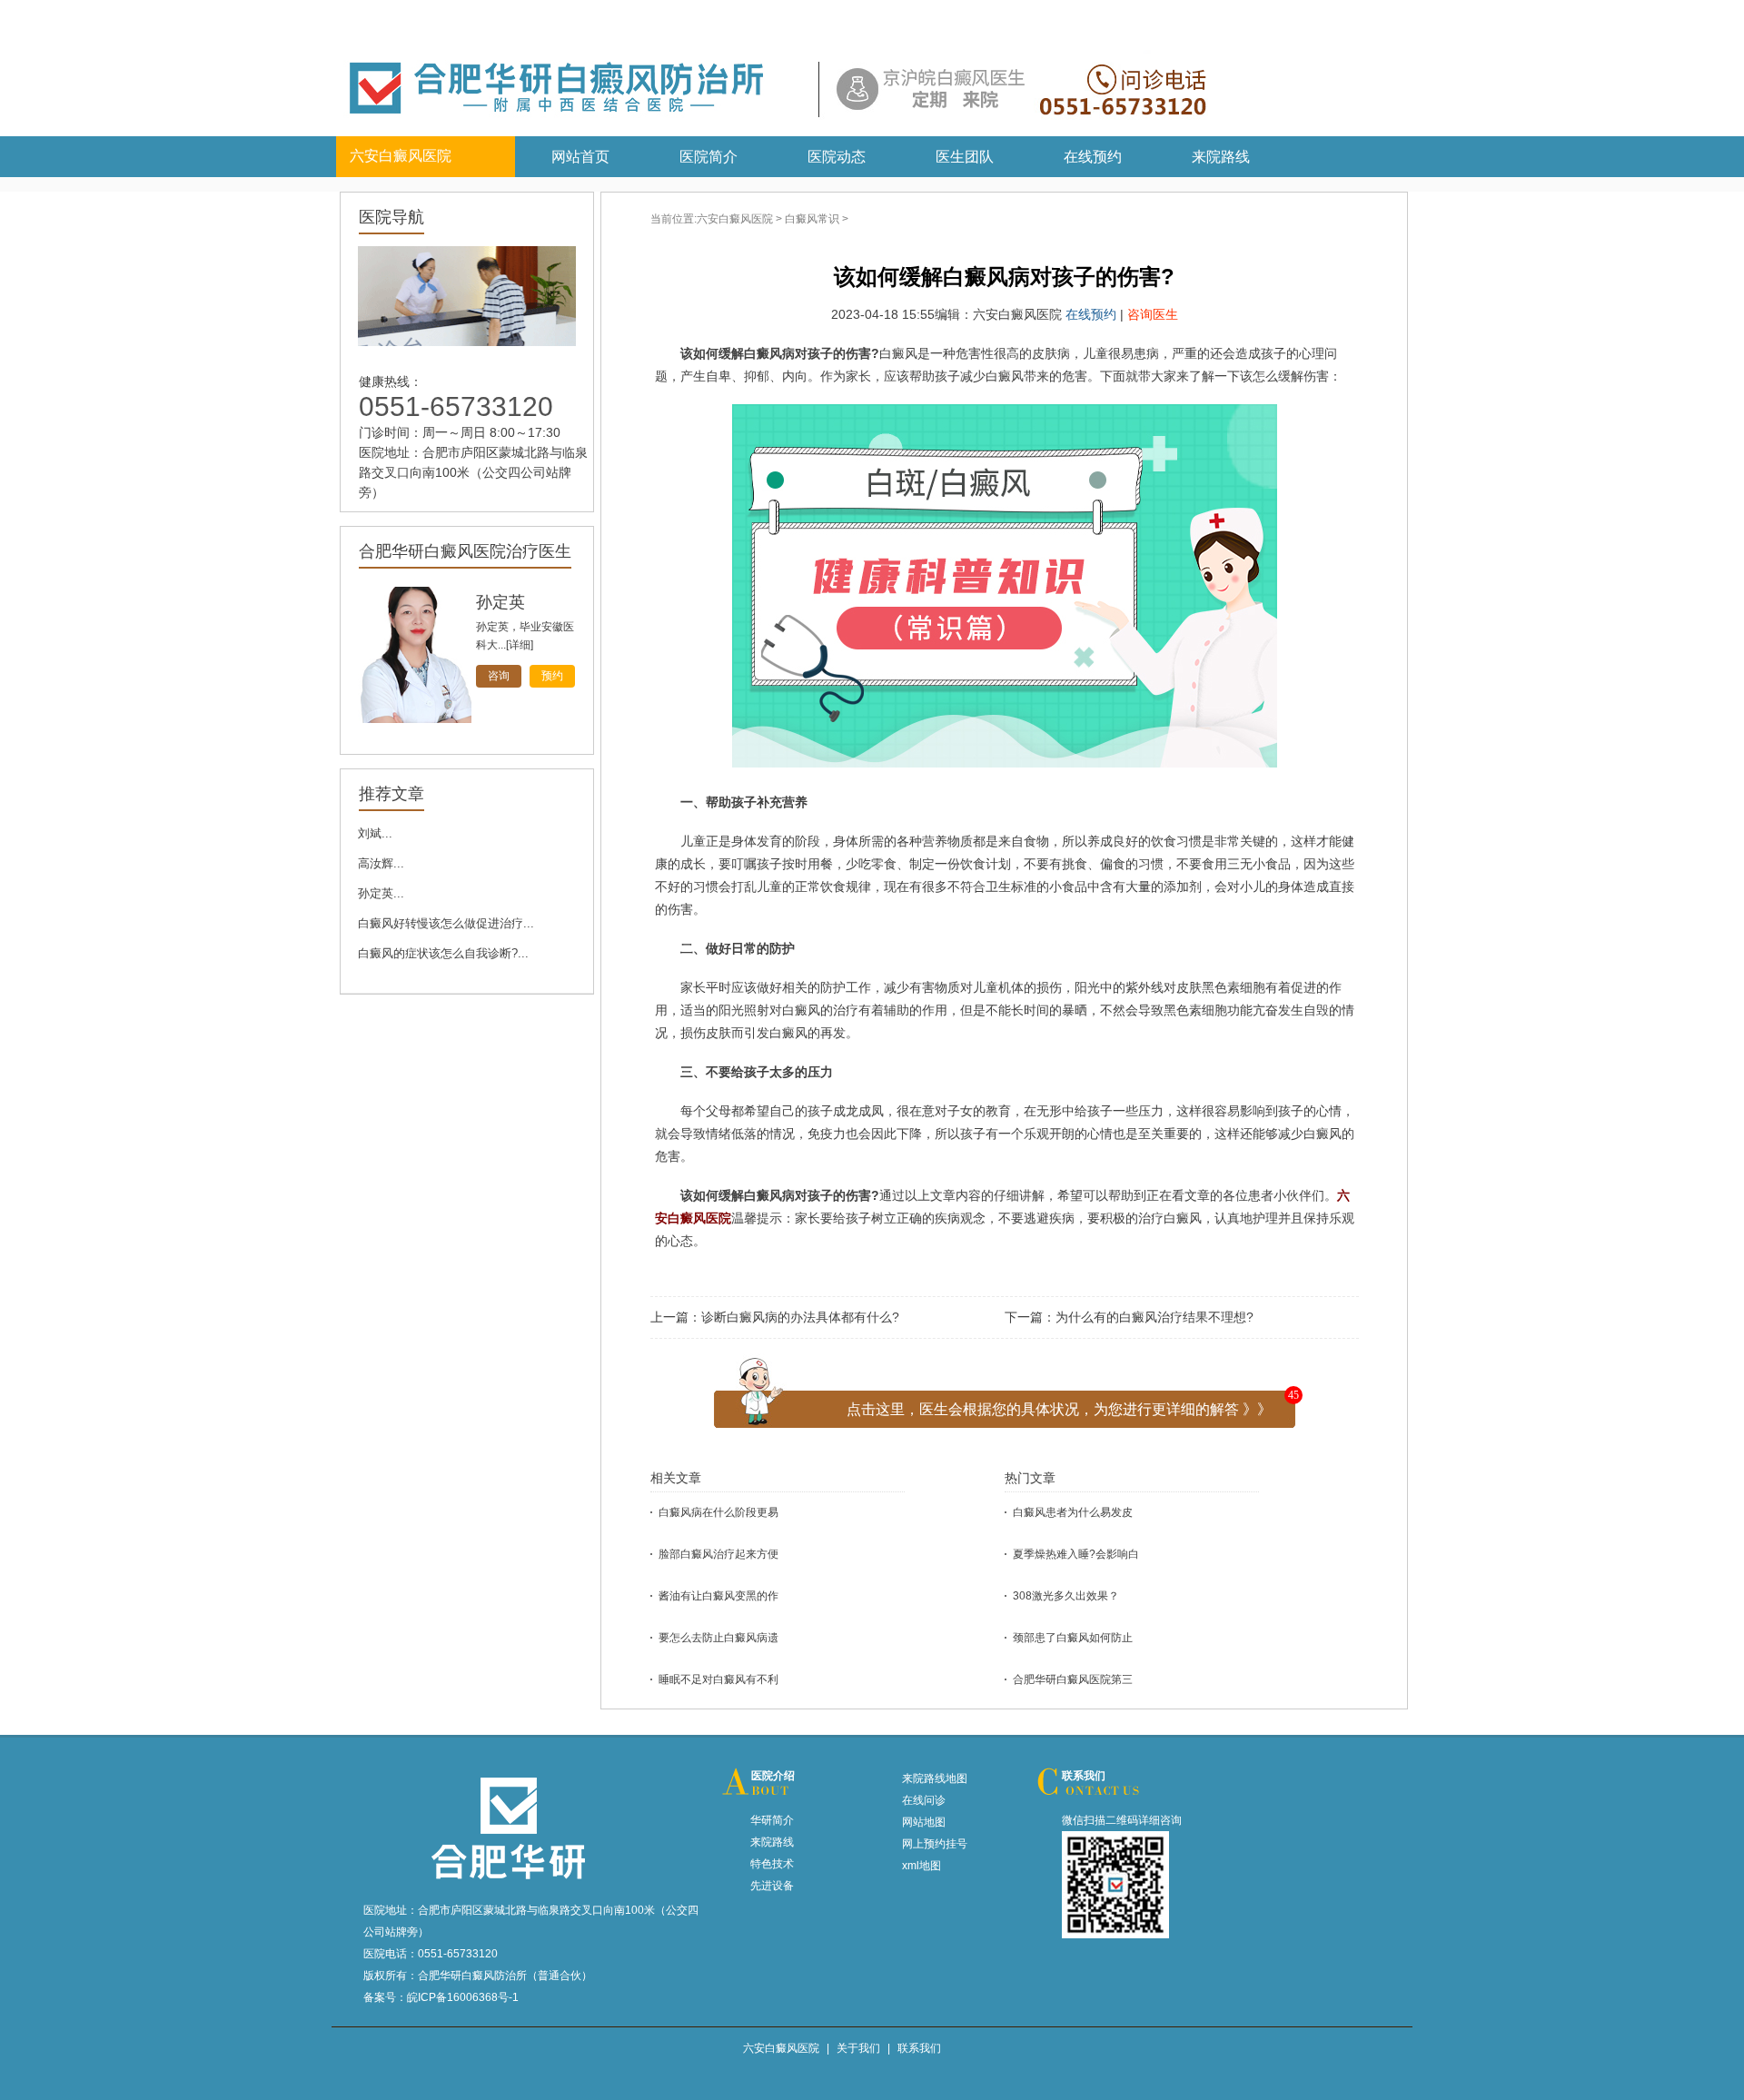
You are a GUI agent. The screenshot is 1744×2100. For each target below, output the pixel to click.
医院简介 (708, 157)
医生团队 (965, 157)
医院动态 (837, 157)
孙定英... (381, 893)
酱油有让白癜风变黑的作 (718, 1596)
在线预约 (1093, 157)
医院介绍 (773, 1776)
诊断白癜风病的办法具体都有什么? (800, 1317)
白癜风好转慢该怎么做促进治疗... (446, 923)
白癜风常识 (812, 219)
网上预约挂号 (935, 1844)
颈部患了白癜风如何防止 (1073, 1638)
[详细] (520, 645)
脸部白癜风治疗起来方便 (718, 1554)
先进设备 (772, 1886)
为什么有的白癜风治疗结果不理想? (1154, 1317)
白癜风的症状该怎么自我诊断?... (443, 953)
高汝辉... (381, 863)
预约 (552, 676)
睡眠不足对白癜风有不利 (718, 1679)
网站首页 (580, 157)
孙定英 (500, 602)
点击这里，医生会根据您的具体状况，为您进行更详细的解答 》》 (1059, 1409)
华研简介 (772, 1820)
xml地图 (922, 1866)
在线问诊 (924, 1800)
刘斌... (375, 833)
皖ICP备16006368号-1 (463, 1997)
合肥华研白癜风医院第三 (1073, 1679)
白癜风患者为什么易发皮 (1073, 1512)
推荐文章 (391, 794)
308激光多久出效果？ (1066, 1596)
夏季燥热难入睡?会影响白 (1076, 1554)
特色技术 (772, 1864)
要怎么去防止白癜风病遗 (718, 1638)
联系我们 (1084, 1776)
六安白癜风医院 (735, 219)
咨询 (499, 676)
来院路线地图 (935, 1778)
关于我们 (858, 2048)
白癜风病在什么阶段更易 (718, 1512)
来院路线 (1221, 157)
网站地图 (924, 1822)
